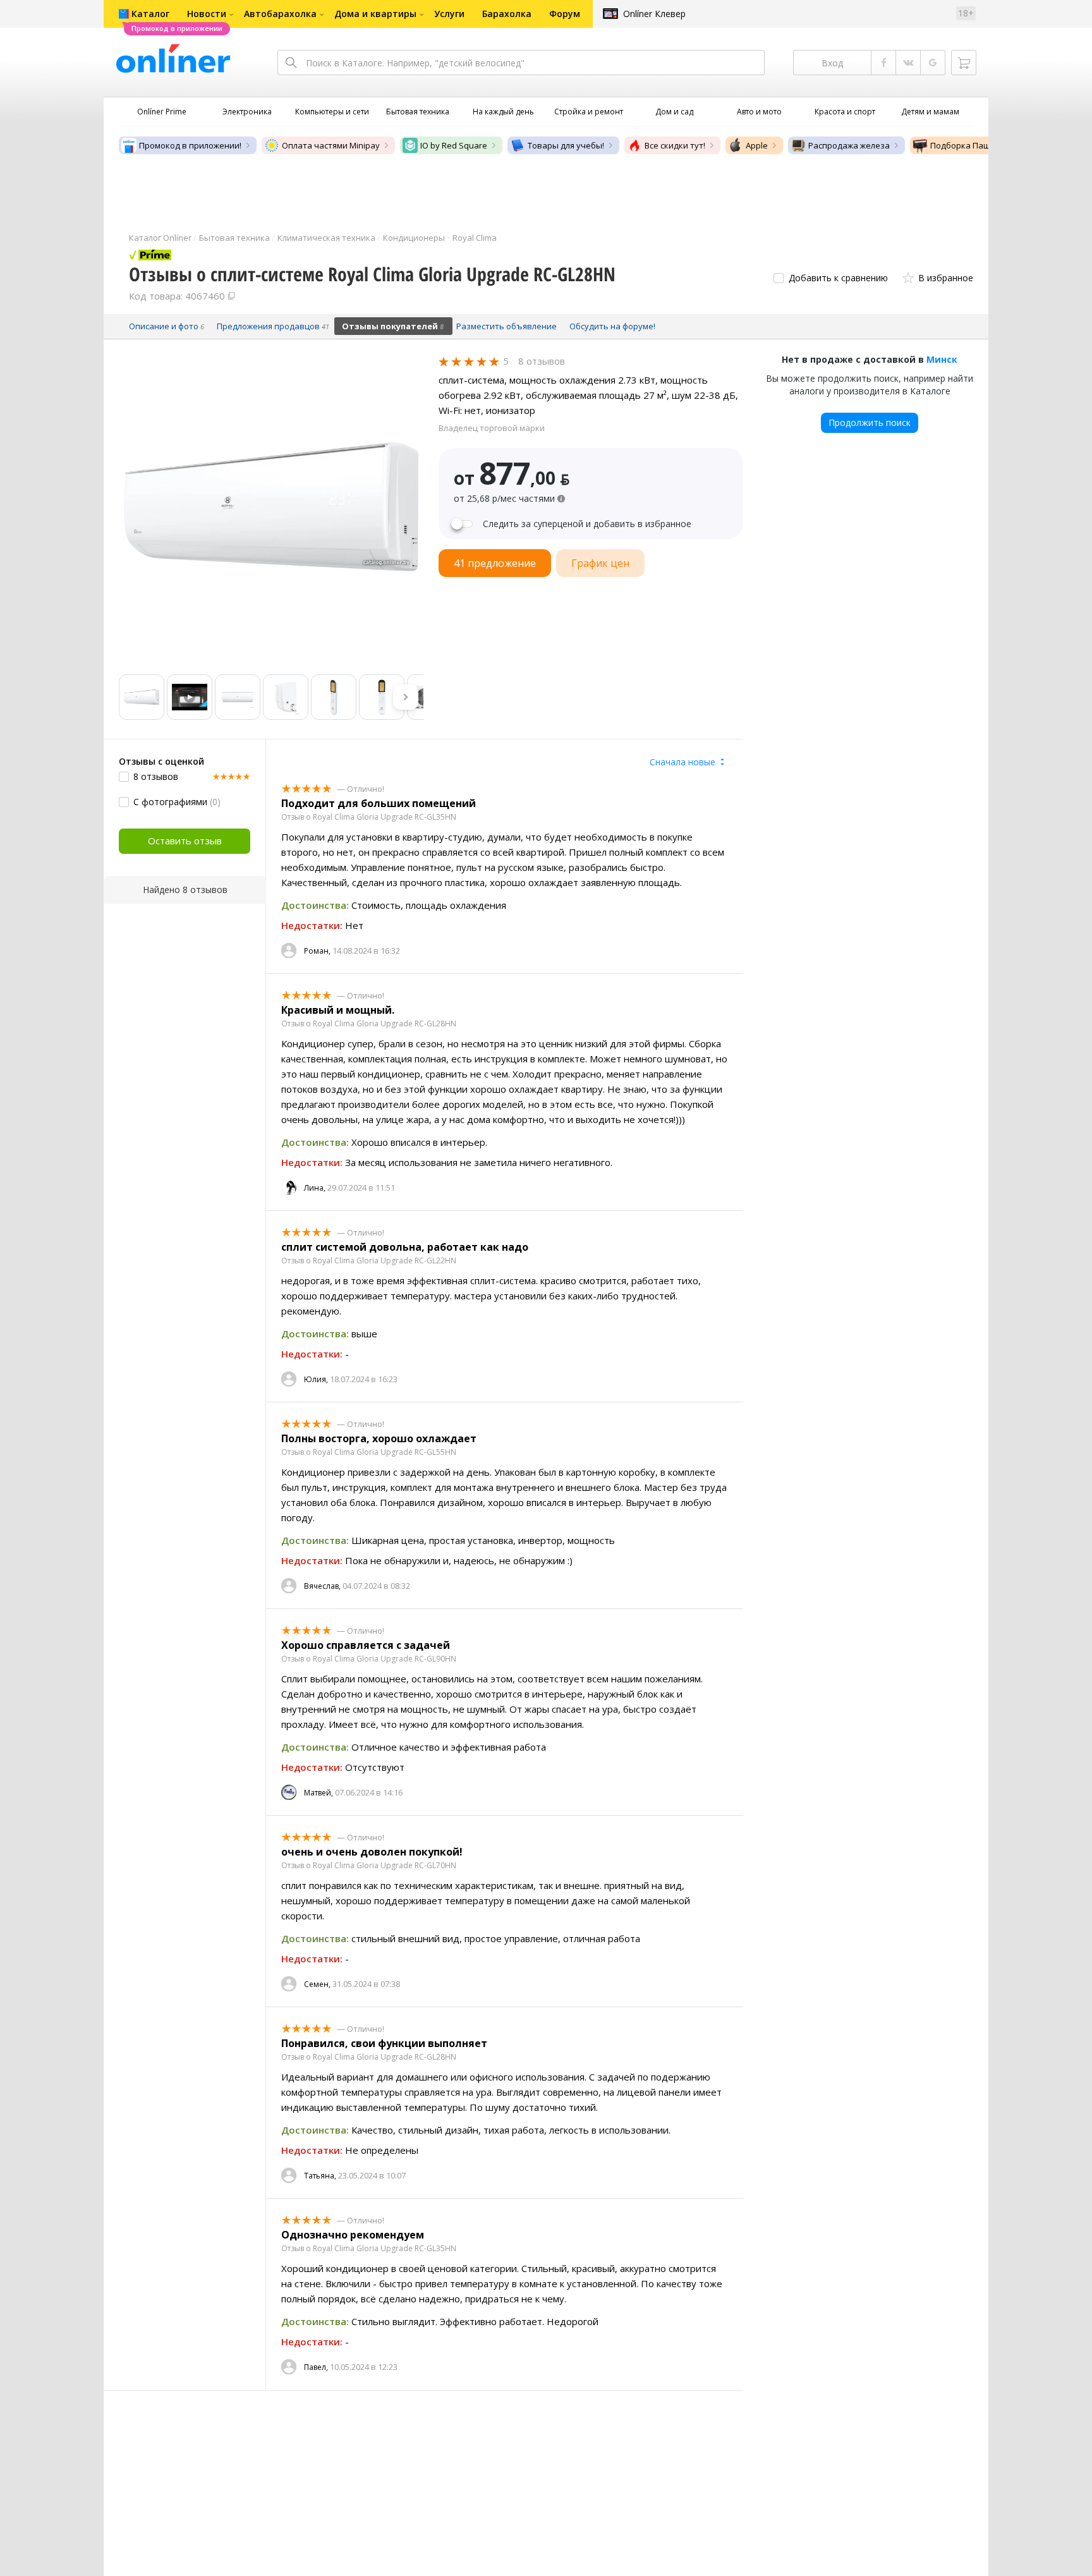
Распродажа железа (849, 145)
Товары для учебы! (566, 145)
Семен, (317, 1984)
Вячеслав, (322, 1586)
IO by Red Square (454, 145)
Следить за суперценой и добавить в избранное (587, 524)
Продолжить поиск (870, 422)
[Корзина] (964, 63)
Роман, (317, 951)
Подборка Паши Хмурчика (984, 145)
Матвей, (318, 1793)
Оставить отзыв (185, 841)
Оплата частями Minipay (331, 145)
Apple (757, 145)
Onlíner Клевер (654, 14)
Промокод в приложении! (190, 145)
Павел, (316, 2367)
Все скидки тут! (675, 145)
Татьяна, (320, 2176)
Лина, (315, 1188)
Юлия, (316, 1379)
